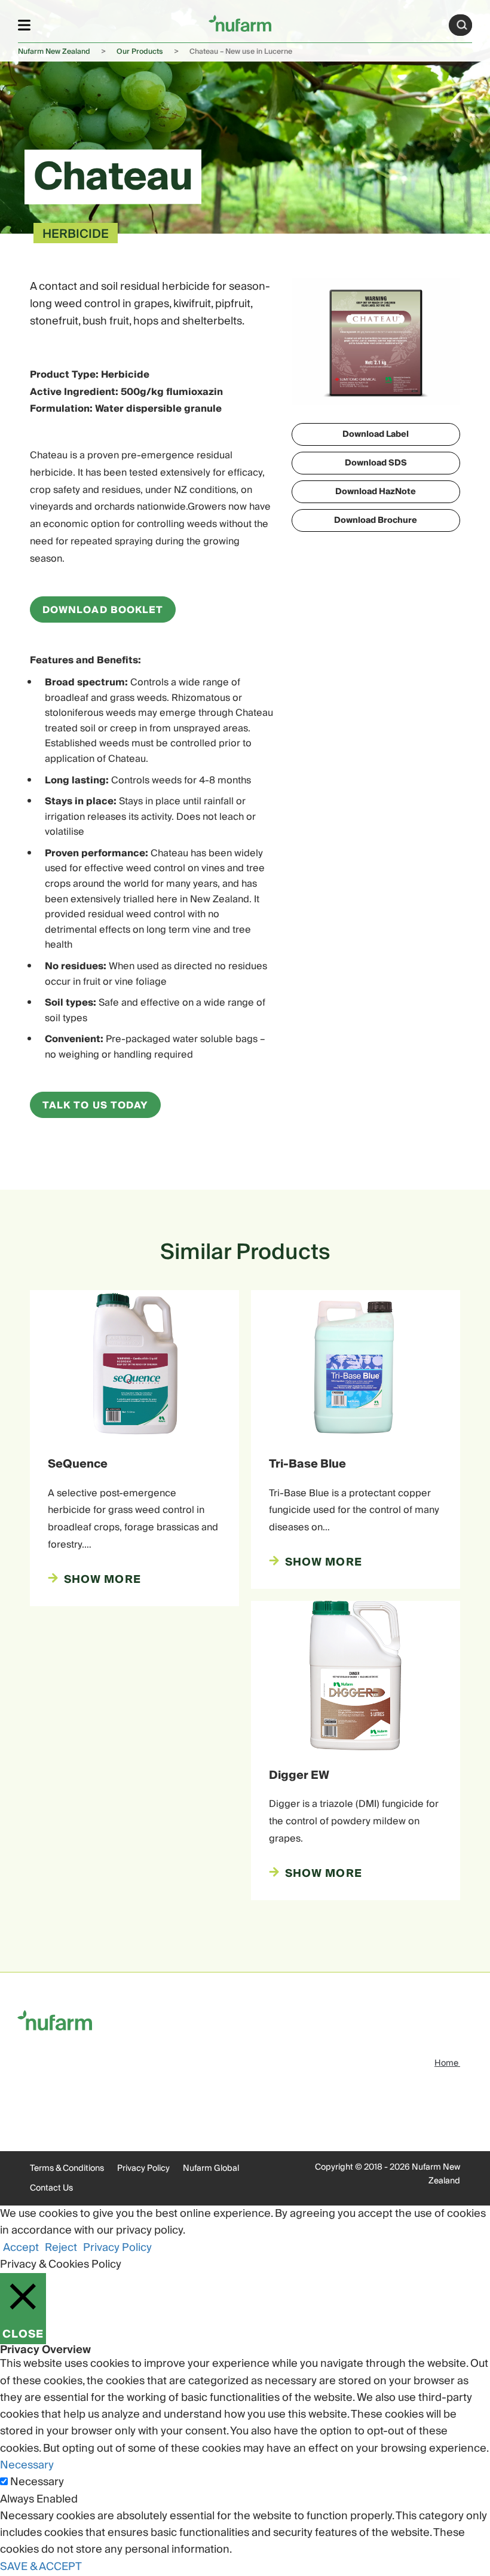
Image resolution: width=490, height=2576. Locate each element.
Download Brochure (376, 520)
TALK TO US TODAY (95, 1105)
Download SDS (376, 463)
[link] (240, 23)
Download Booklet (103, 610)
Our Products (140, 52)
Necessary (37, 2482)
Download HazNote (376, 492)
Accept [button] (21, 2248)
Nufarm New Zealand (54, 52)
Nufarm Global (211, 2168)
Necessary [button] (27, 2465)
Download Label (376, 434)
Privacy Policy (143, 2168)
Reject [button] (61, 2248)
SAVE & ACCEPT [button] (41, 2567)
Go (462, 25)
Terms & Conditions (67, 2168)
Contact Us (51, 2188)
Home (447, 2063)
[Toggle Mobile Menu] (24, 25)
